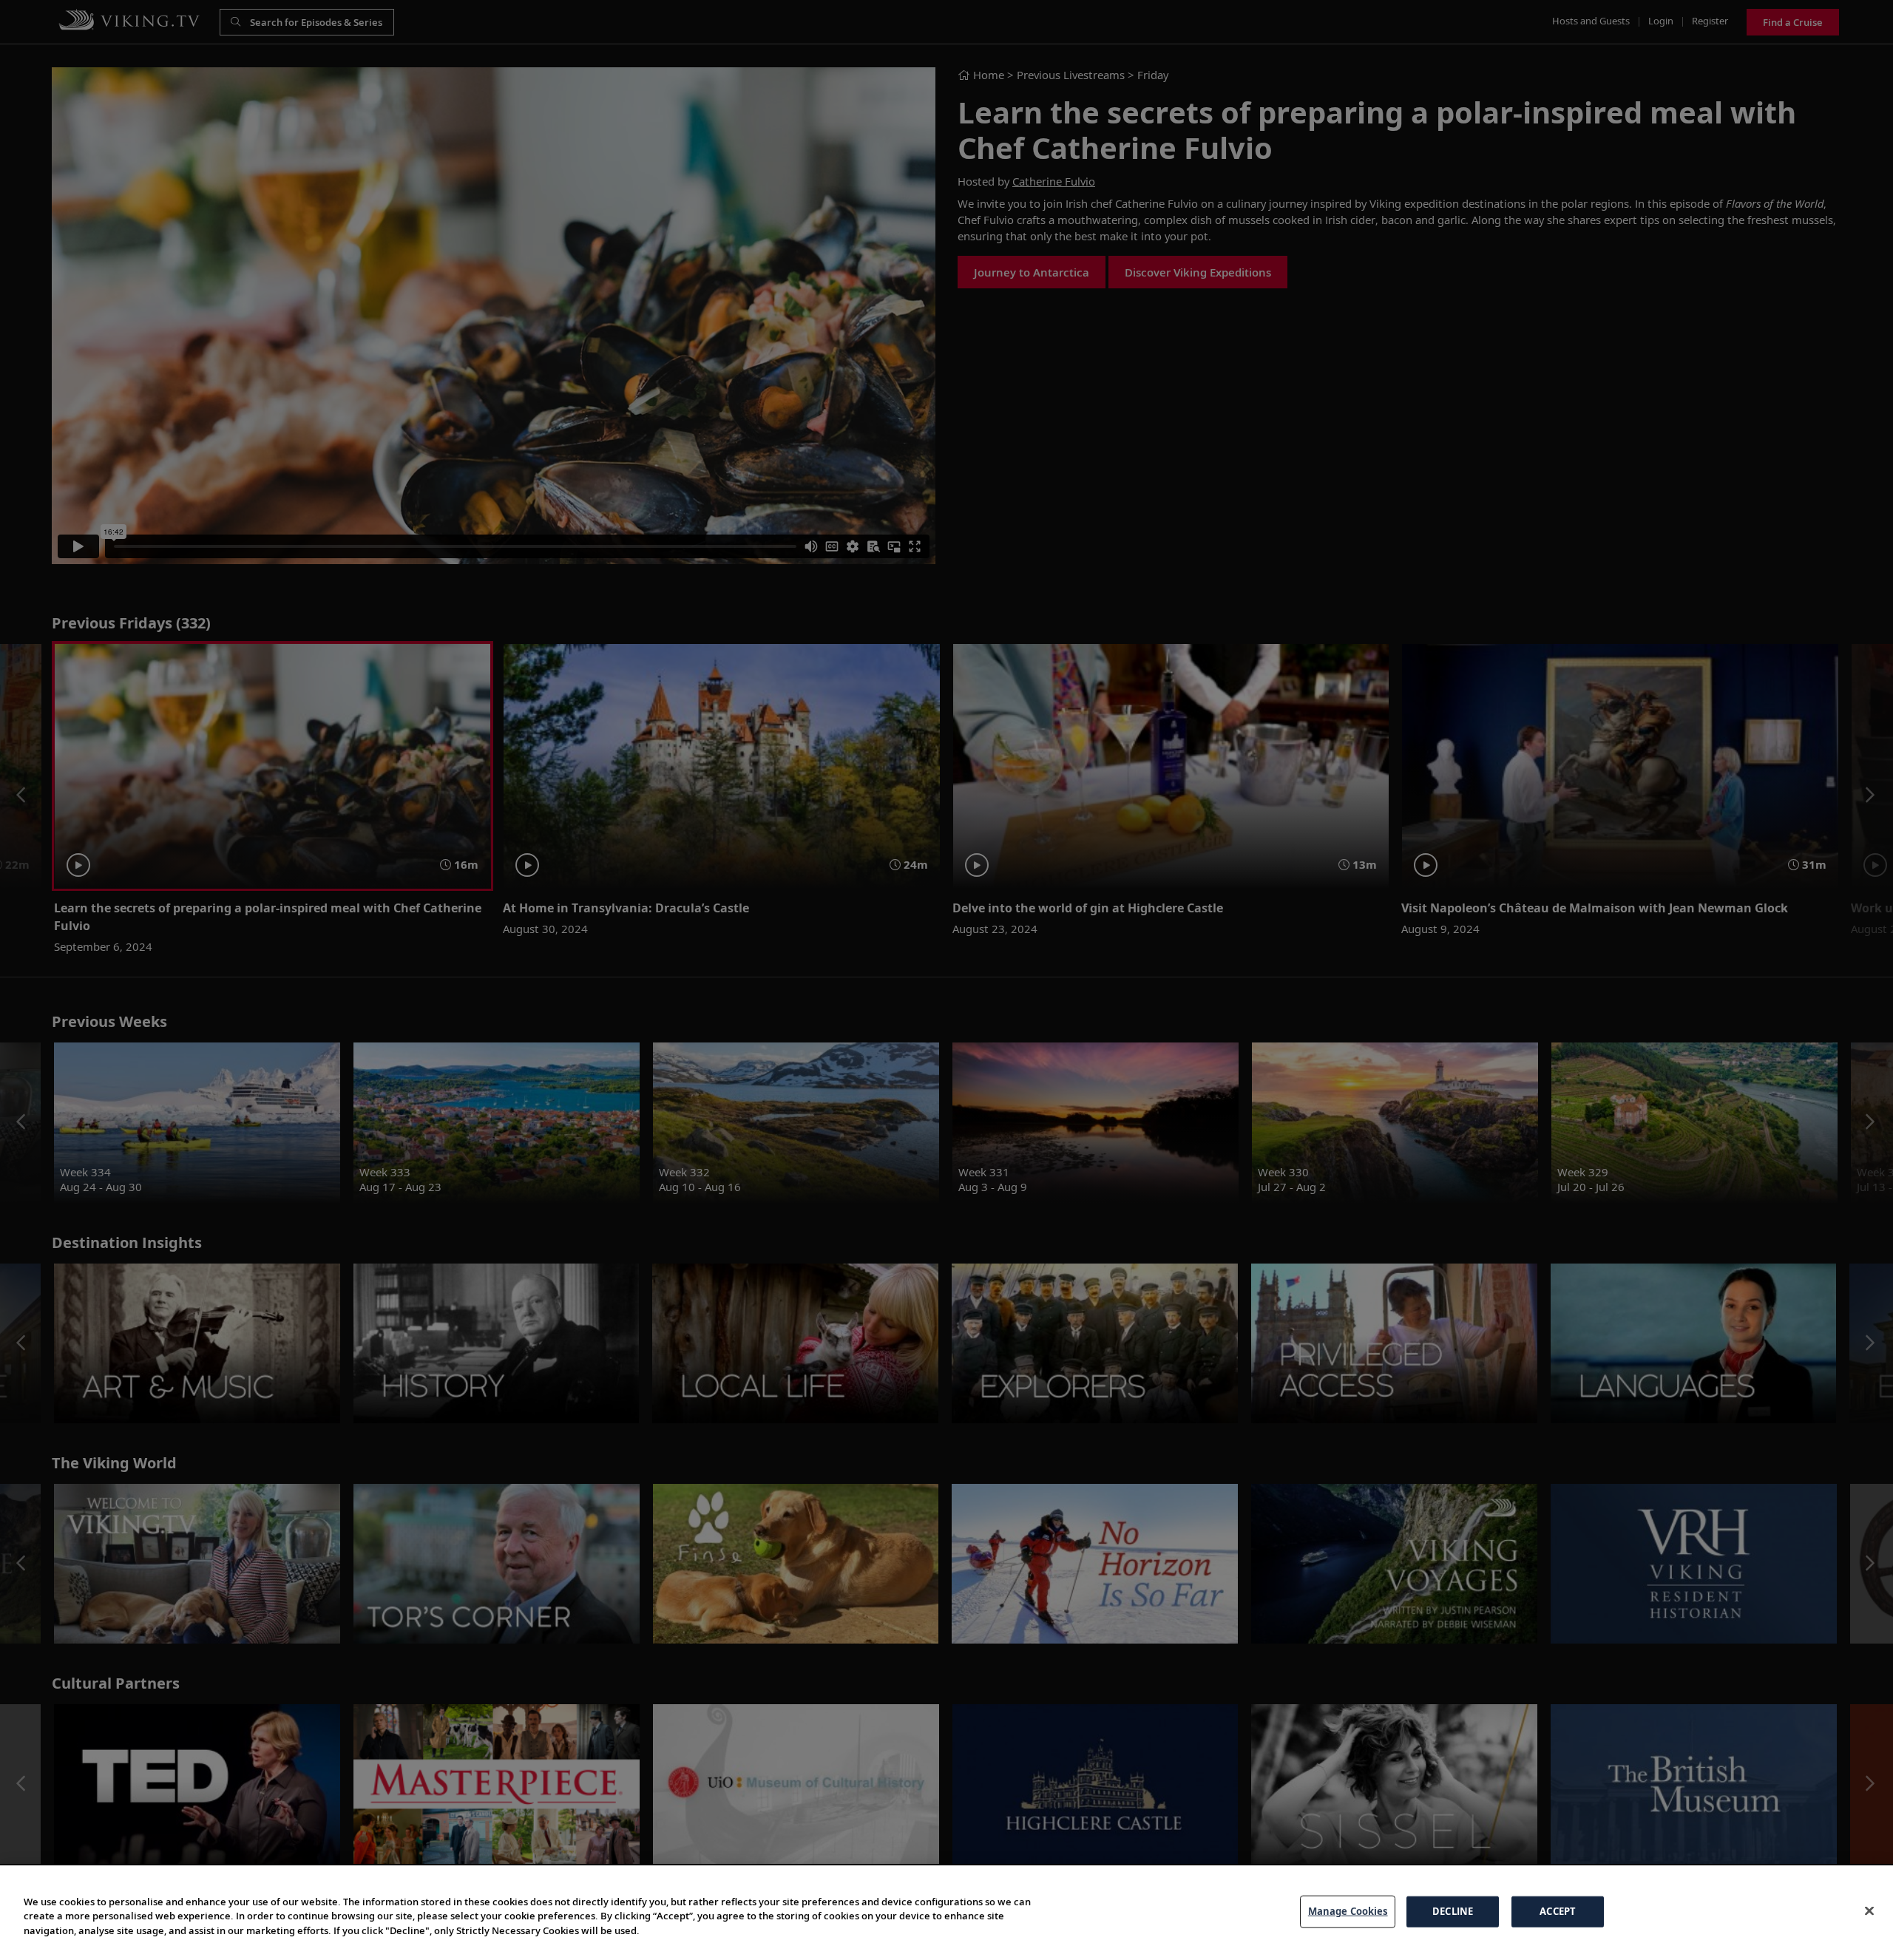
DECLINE (1453, 1911)
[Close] (1869, 1911)
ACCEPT (1558, 1911)
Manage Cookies (1348, 1911)
